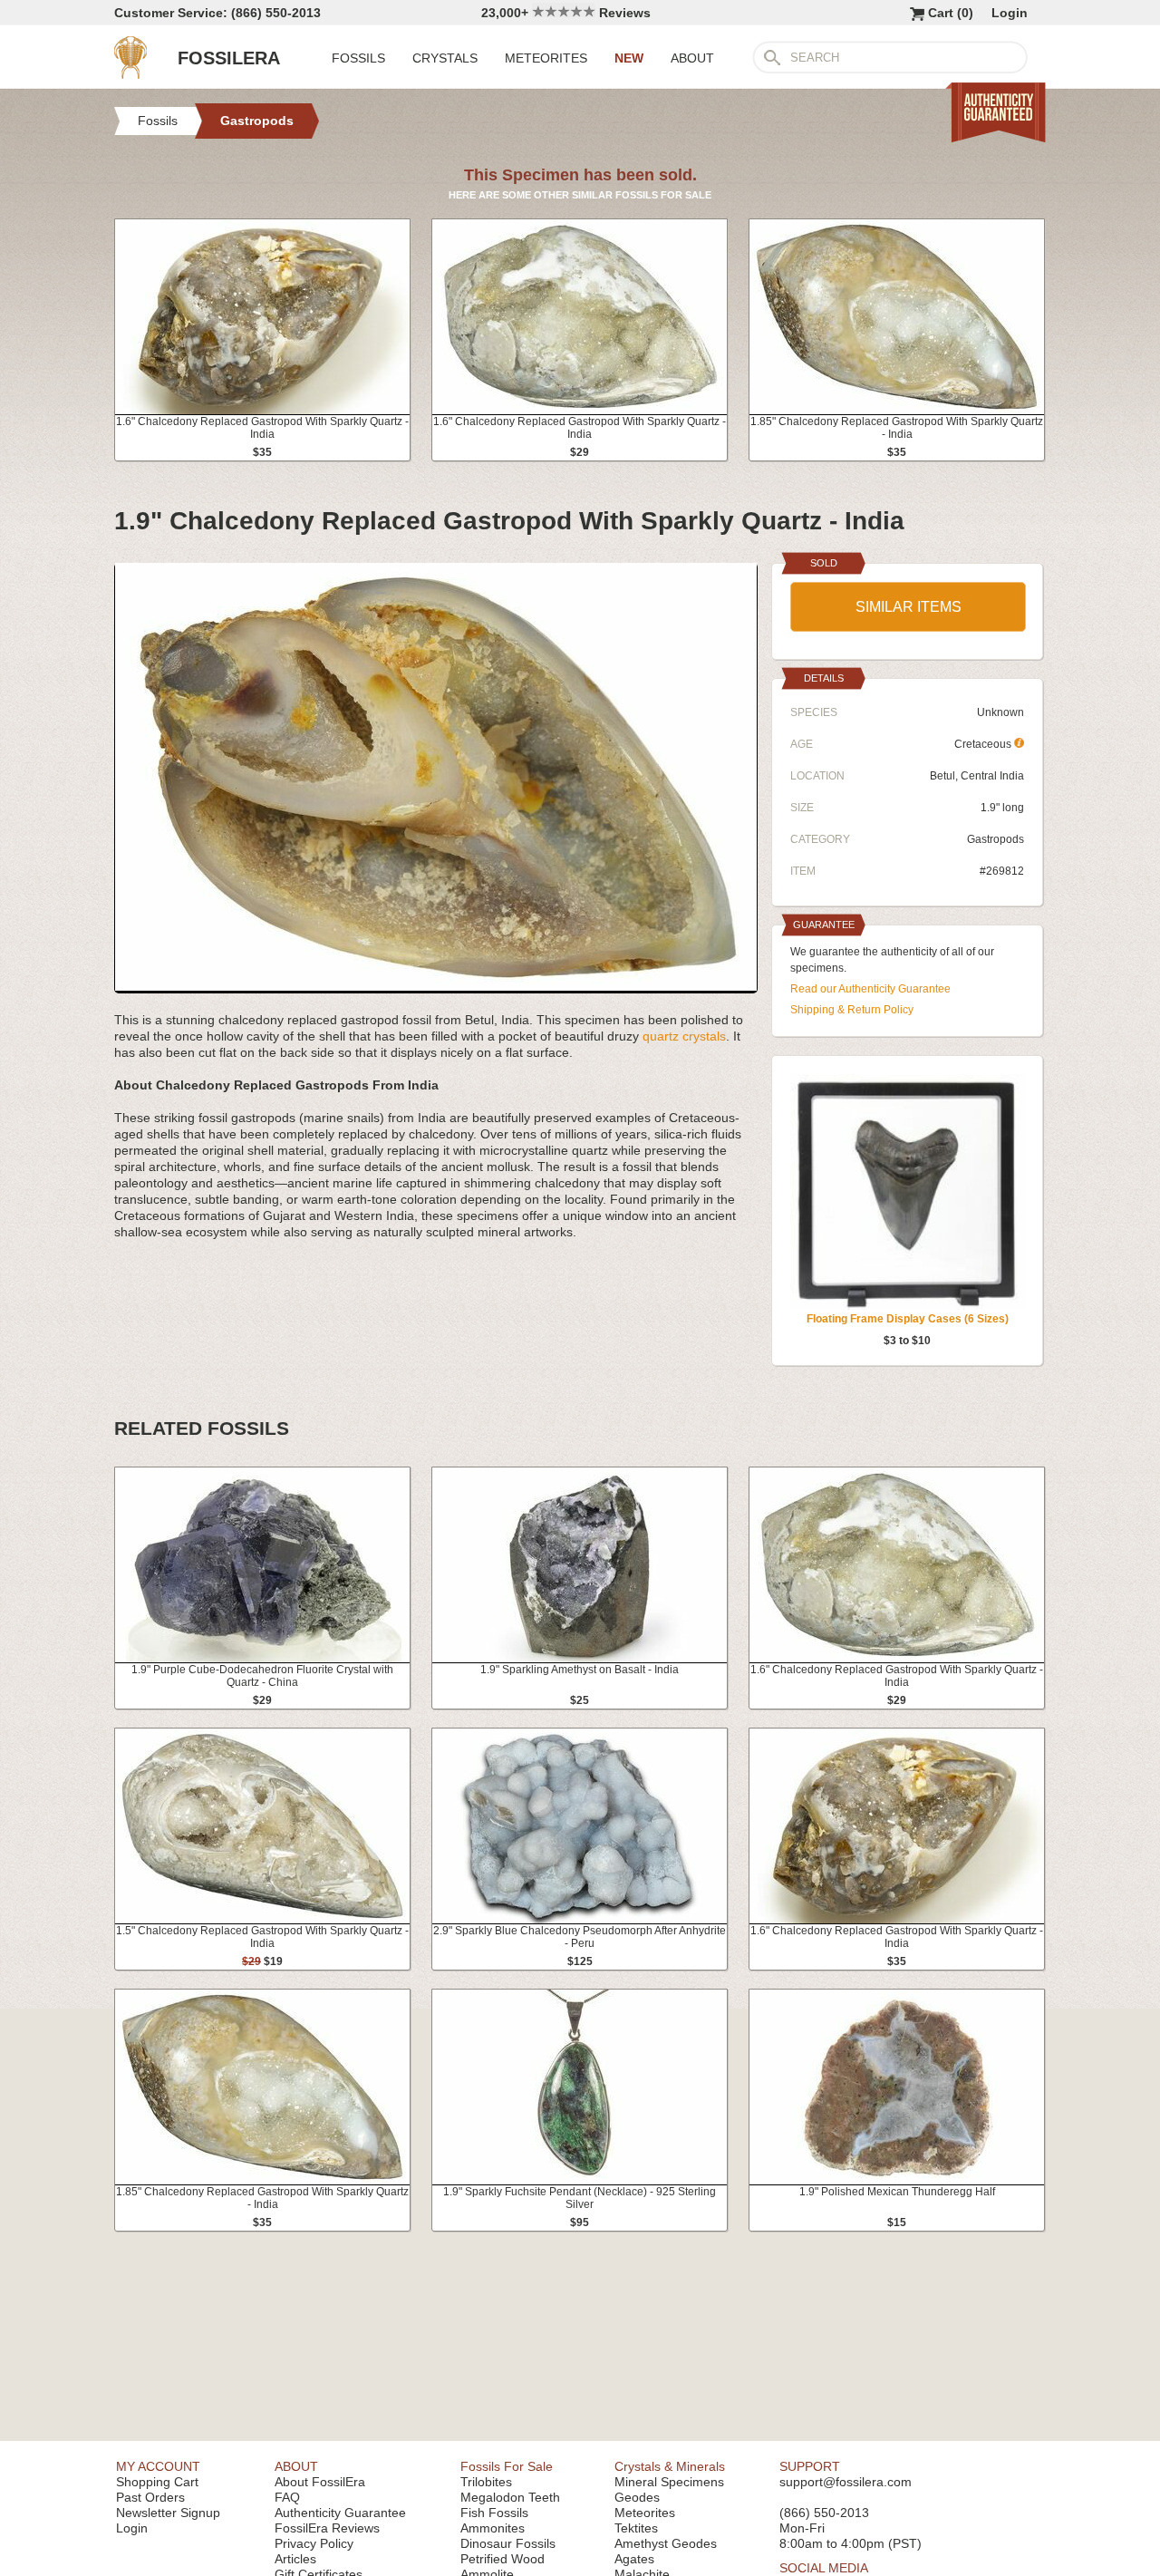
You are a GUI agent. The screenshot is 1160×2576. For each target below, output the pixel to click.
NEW (629, 58)
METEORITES (546, 58)
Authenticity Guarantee (340, 2513)
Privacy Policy (314, 2543)
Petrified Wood (503, 2559)
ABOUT (692, 58)
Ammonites (493, 2528)
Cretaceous (984, 744)
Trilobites (486, 2482)
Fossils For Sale (507, 2466)
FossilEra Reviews (327, 2528)
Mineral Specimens (669, 2482)
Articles (295, 2559)
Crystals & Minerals (670, 2466)
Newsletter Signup (168, 2513)
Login (1010, 13)
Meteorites (645, 2513)
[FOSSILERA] (130, 74)
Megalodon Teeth (510, 2497)
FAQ (287, 2497)
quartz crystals (684, 1036)
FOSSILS (358, 58)
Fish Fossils (494, 2513)
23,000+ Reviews (566, 13)
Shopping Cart (157, 2482)
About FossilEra (320, 2482)
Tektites (636, 2528)
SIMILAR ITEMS (909, 607)
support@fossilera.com (846, 2482)
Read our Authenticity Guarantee (870, 989)
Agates (634, 2559)
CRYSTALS (445, 58)
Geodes (637, 2497)
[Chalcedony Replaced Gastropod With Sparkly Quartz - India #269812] (436, 986)
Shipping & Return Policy (852, 1010)
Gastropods (996, 839)
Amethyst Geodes (666, 2543)
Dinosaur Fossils (508, 2543)
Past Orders (150, 2497)
